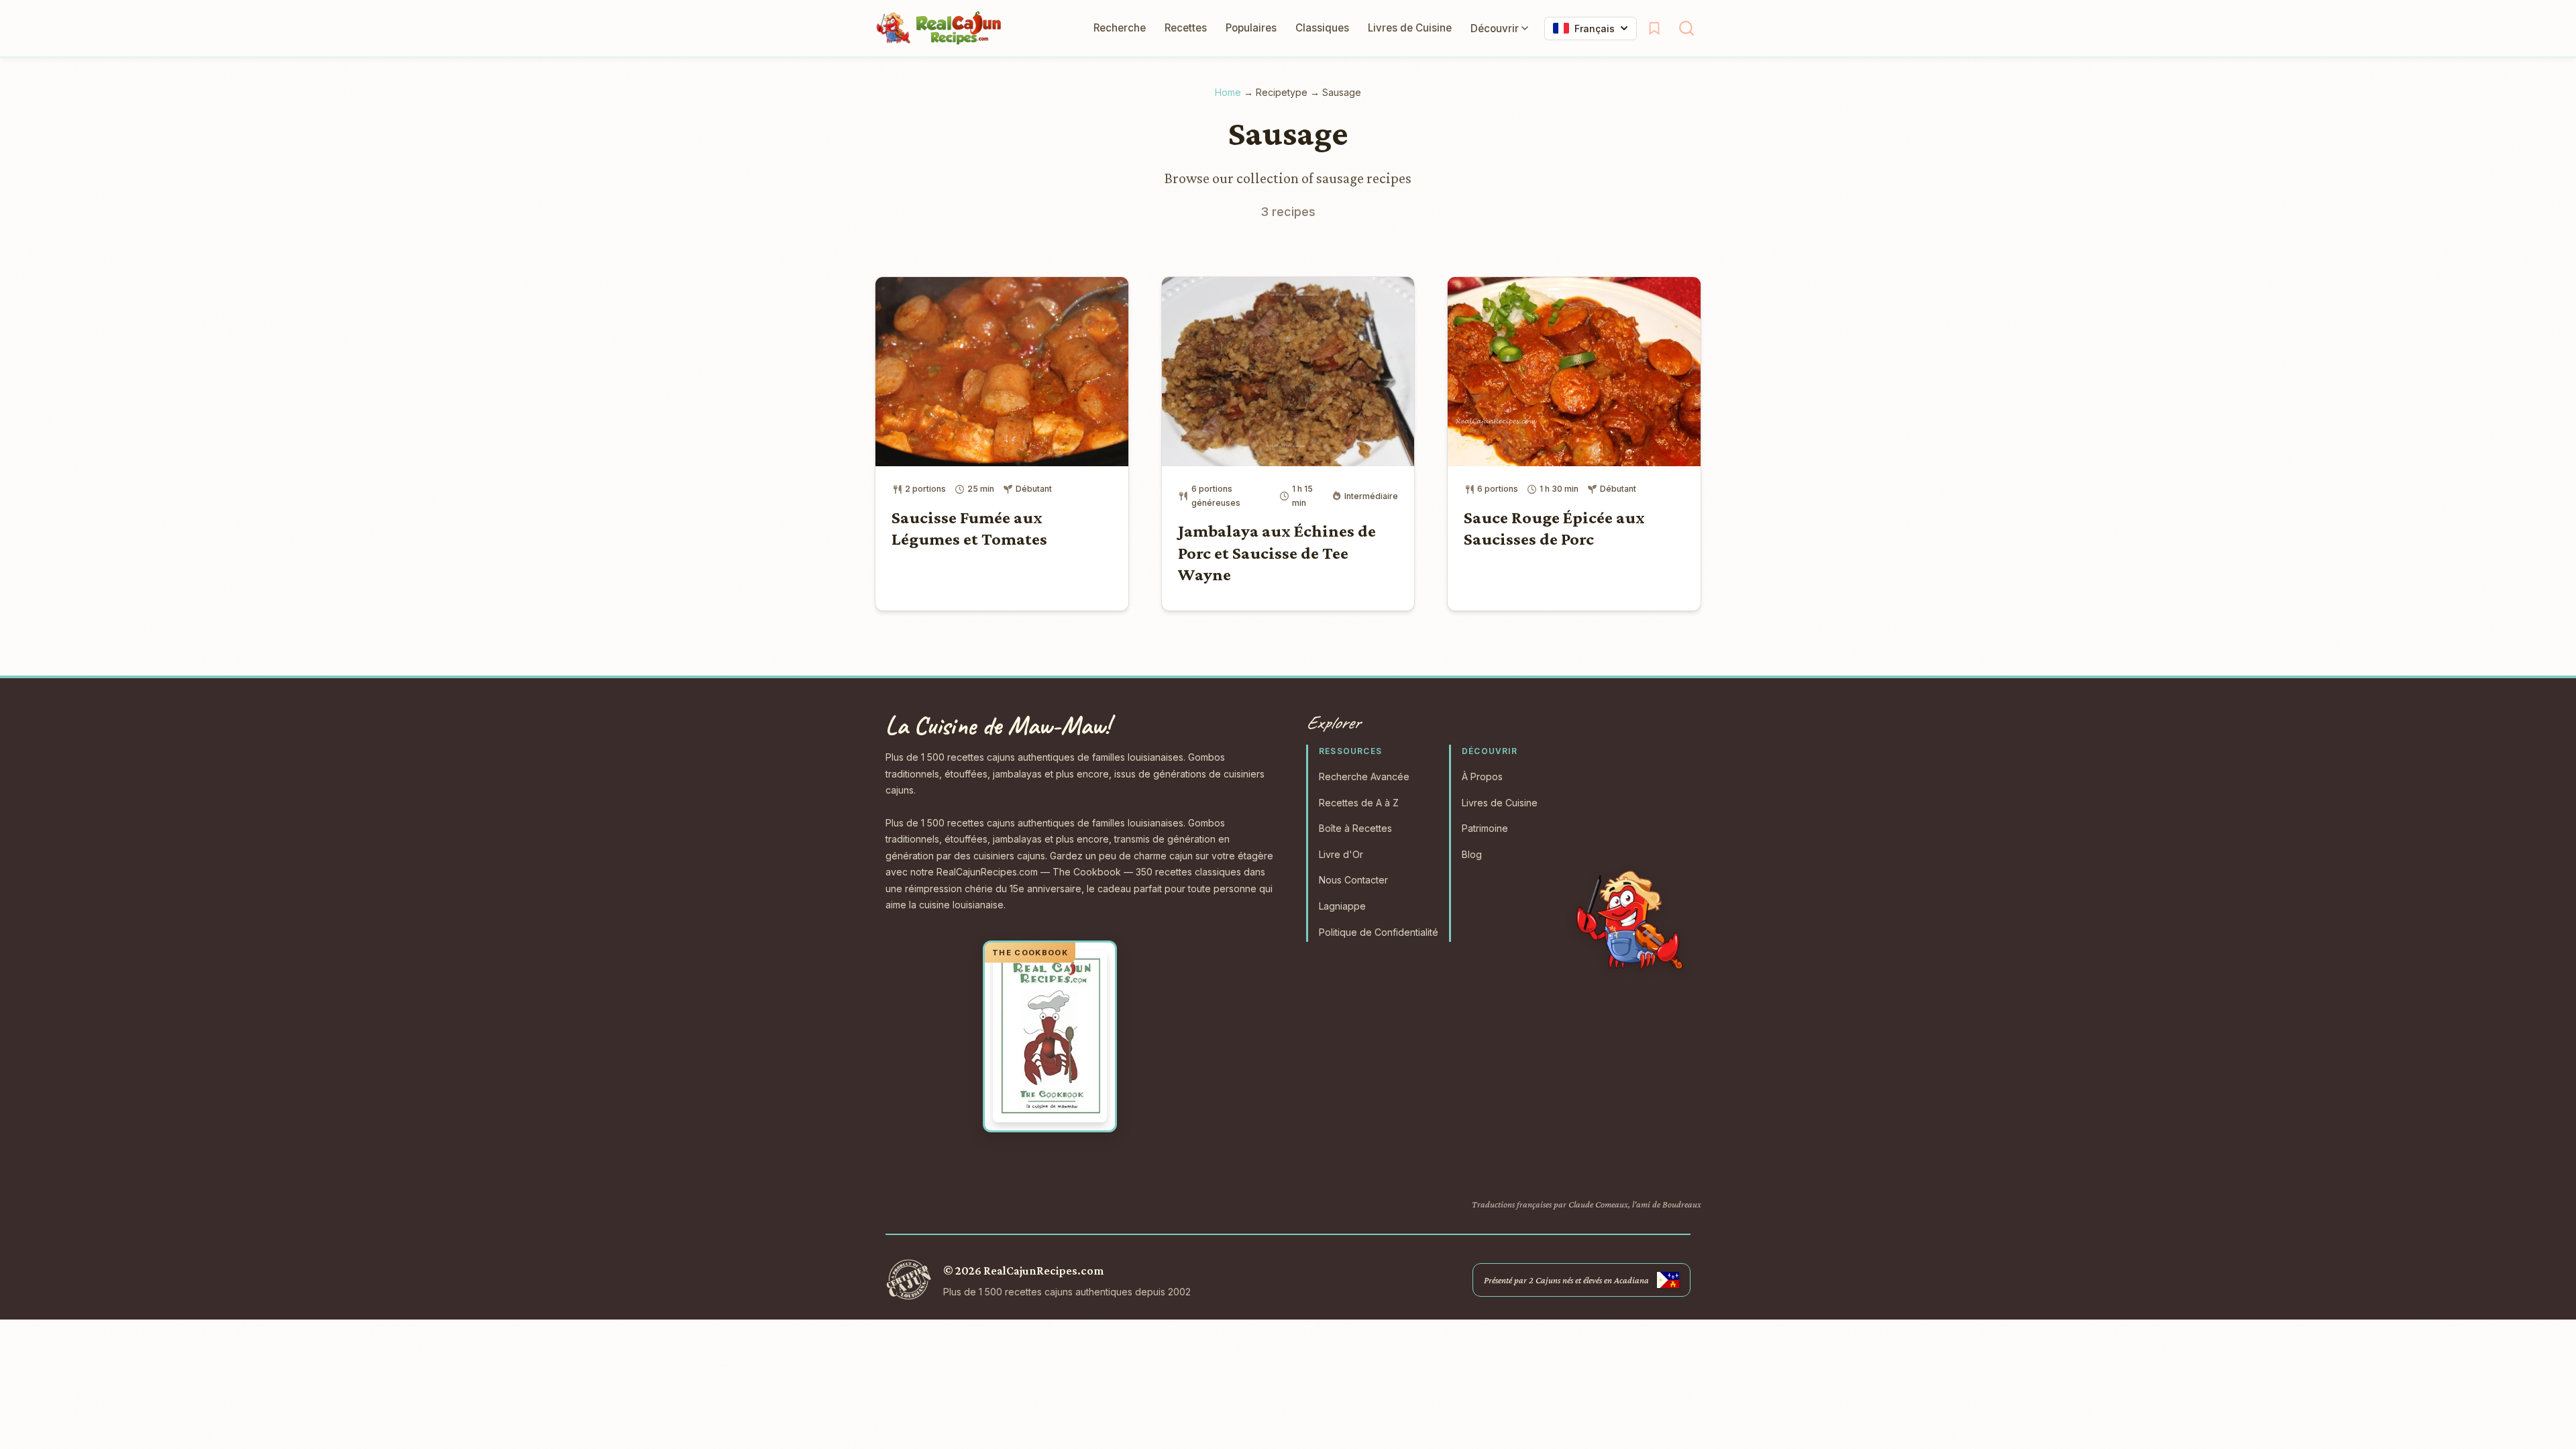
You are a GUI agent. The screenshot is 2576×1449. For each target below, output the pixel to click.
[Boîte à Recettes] (1654, 28)
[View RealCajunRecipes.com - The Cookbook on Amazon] (1050, 1036)
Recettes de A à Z (1359, 803)
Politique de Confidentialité (1379, 932)
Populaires (1251, 28)
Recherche (1120, 28)
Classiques (1322, 28)
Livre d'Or (1341, 854)
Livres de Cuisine (1410, 28)
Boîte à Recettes (1355, 828)
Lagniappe (1342, 906)
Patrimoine (1485, 828)
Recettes (1186, 28)
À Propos (1482, 776)
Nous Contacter (1353, 880)
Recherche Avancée (1364, 776)
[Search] (1686, 28)
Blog (1472, 854)
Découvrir (1495, 29)
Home (1228, 92)
